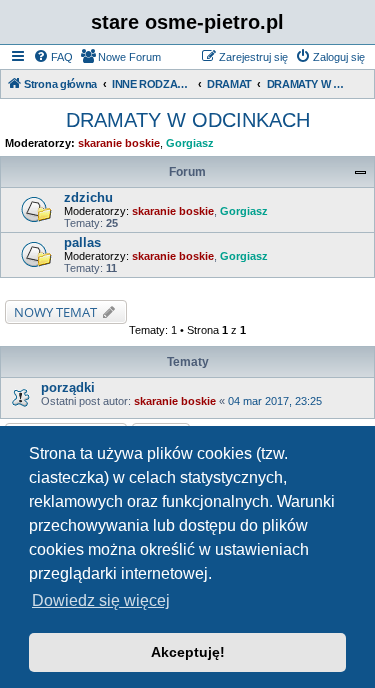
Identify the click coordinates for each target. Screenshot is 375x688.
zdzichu (88, 197)
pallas (82, 242)
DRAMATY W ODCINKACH (188, 120)
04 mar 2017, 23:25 (275, 401)
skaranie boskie (119, 143)
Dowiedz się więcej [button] (101, 600)
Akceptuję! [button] (188, 652)
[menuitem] (53, 57)
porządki (68, 387)
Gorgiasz (190, 143)
